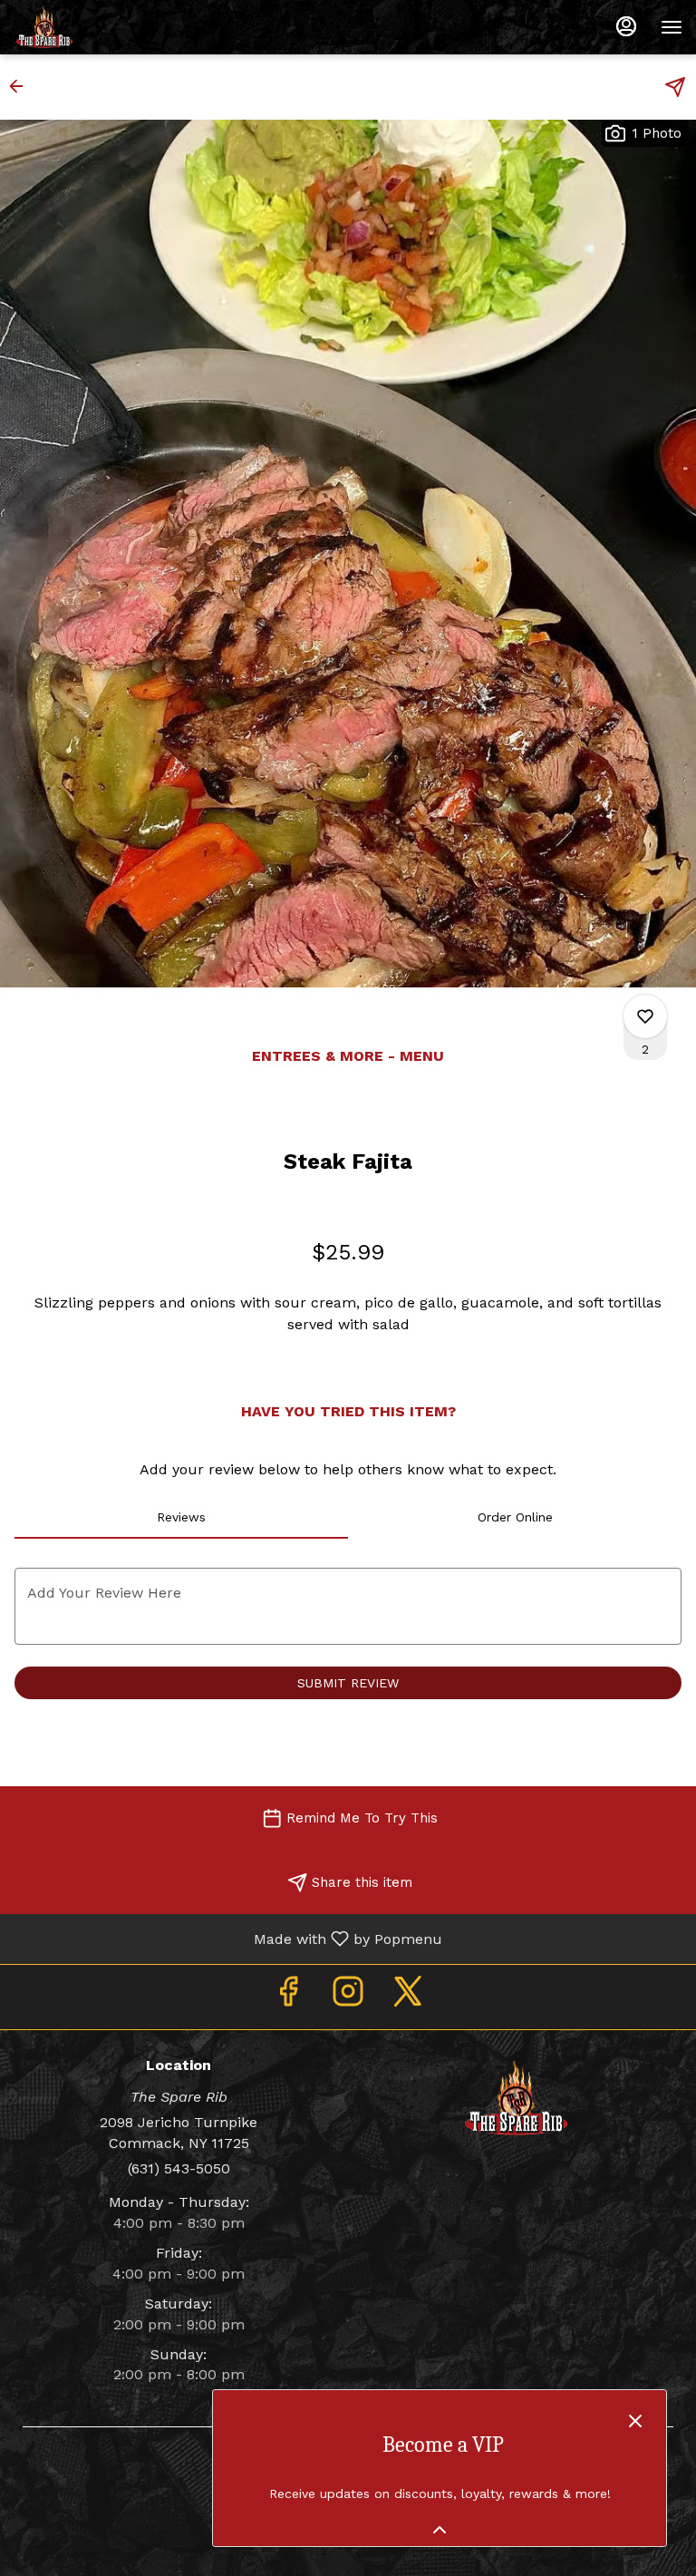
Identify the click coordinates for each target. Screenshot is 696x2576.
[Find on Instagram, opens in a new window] (348, 1997)
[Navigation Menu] (672, 27)
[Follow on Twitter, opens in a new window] (408, 1997)
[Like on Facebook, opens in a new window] (288, 1997)
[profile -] (626, 26)
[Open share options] (675, 87)
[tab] (181, 1517)
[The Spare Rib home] (95, 27)
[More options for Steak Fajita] (645, 1016)
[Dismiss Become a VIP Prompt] (635, 2421)
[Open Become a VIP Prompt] (440, 2530)
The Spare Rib (517, 2098)
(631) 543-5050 (179, 2168)
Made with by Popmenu (228, 1938)
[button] (22, 86)
